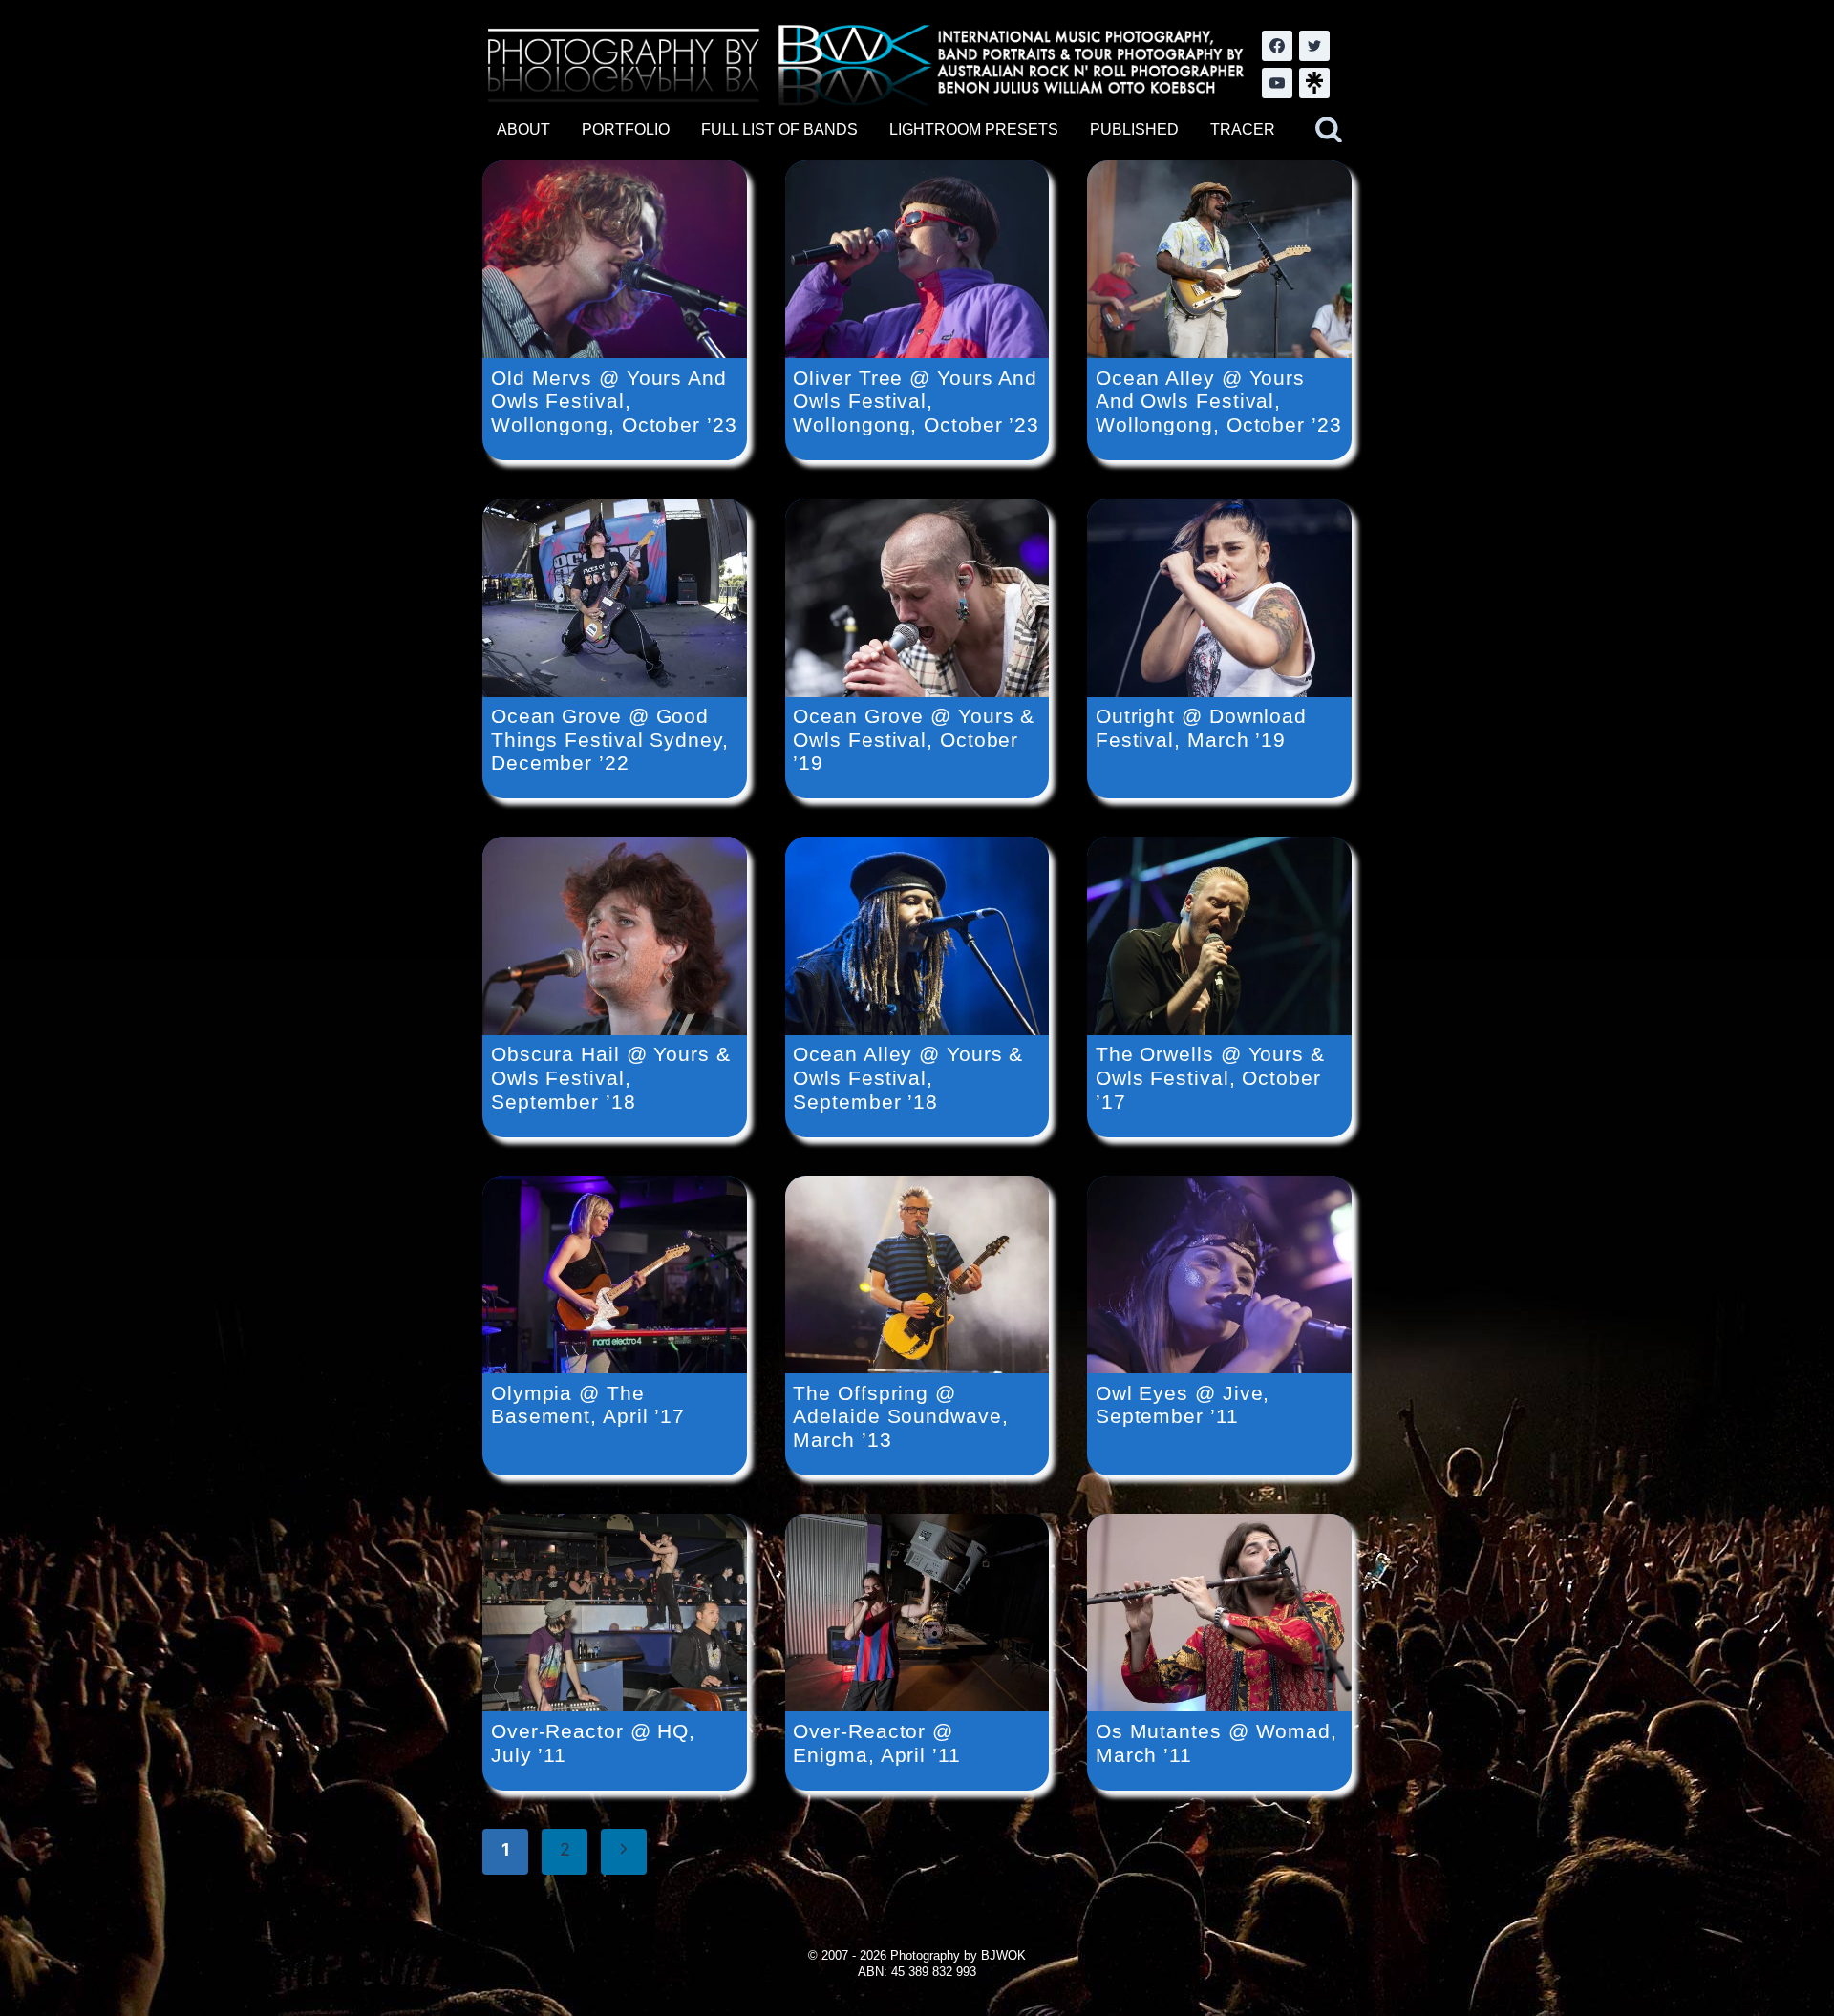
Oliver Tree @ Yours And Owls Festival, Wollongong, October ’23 (916, 401)
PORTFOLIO (626, 129)
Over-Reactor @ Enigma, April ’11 (876, 1743)
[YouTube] (1277, 83)
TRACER (1243, 129)
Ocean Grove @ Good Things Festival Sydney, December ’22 (610, 739)
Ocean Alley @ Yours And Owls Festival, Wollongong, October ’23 (1219, 401)
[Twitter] (1314, 46)
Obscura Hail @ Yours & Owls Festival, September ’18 (611, 1077)
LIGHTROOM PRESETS (974, 129)
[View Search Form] (1329, 130)
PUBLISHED (1134, 129)
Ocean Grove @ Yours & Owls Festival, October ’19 (914, 739)
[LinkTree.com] (1314, 83)
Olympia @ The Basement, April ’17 (588, 1405)
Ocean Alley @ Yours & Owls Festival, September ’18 (908, 1077)
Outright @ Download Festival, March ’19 (1201, 728)
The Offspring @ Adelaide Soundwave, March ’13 (900, 1416)
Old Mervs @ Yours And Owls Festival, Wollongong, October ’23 (614, 401)
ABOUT (523, 129)
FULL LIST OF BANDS (779, 129)
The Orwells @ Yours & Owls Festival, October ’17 (1210, 1077)
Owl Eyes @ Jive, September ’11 (1183, 1405)
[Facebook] (1277, 46)
